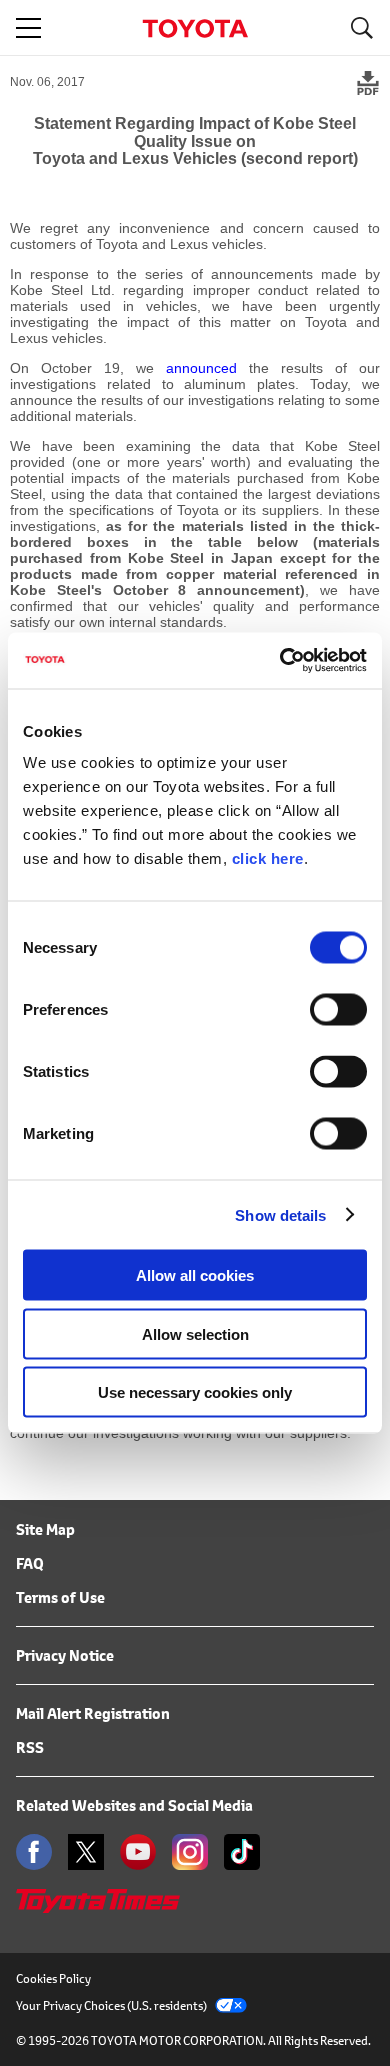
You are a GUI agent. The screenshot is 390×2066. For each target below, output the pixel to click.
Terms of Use (60, 1597)
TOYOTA (195, 28)
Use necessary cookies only (195, 1392)
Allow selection (195, 1333)
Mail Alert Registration (93, 1713)
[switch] (338, 1010)
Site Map (45, 1529)
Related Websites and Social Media (134, 1805)
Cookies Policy (53, 1978)
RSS (30, 1747)
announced (201, 368)
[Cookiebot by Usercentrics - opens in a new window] (280, 661)
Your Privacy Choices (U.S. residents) (111, 2005)
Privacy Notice (65, 1655)
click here (268, 858)
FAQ (30, 1563)
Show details (280, 1214)
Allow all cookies (195, 1275)
